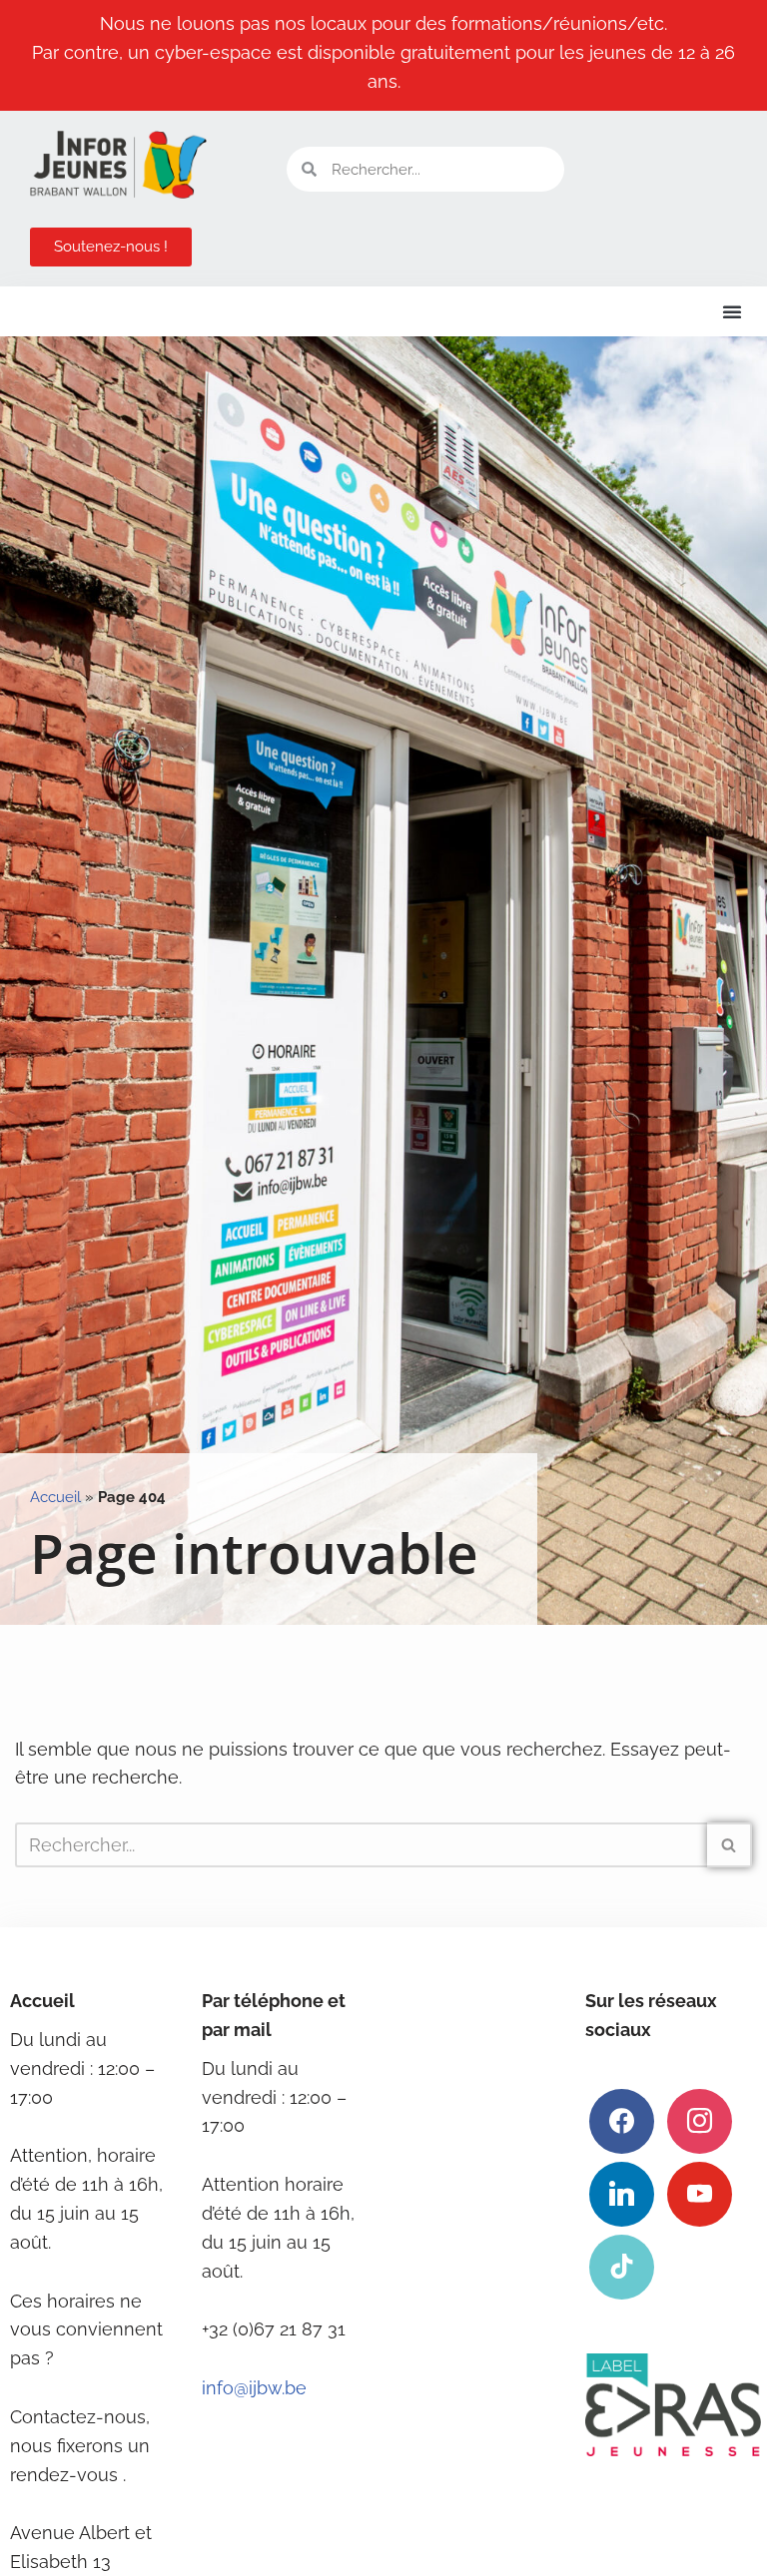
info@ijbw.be (254, 2388)
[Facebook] (622, 2119)
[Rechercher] (730, 1845)
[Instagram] (700, 2119)
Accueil (55, 1497)
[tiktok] (622, 2265)
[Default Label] (622, 2192)
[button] (732, 311)
